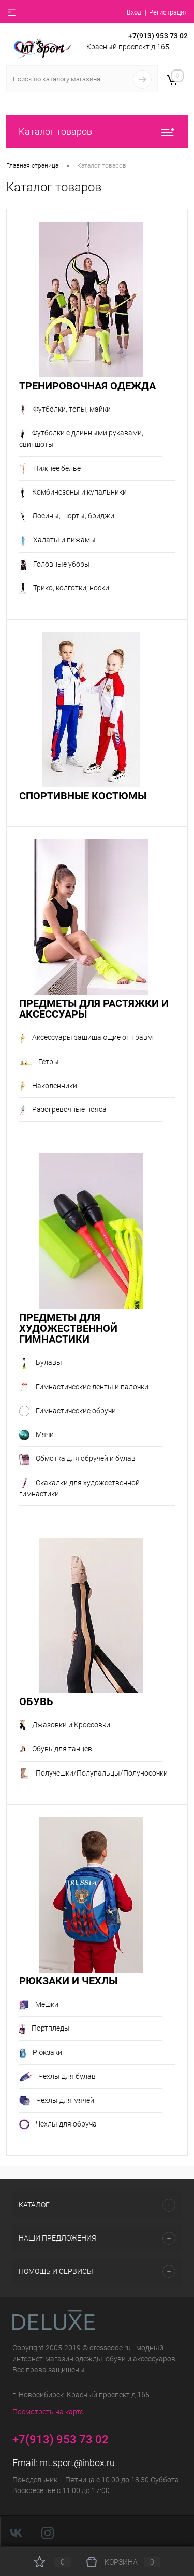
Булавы (49, 1362)
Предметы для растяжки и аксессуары (94, 1009)
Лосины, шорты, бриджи (73, 516)
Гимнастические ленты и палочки (92, 1387)
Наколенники (55, 1086)
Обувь (36, 1702)
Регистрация (168, 12)
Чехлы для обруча (66, 2124)
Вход (134, 12)
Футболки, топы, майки (72, 409)
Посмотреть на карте (48, 2412)
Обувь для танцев (62, 1749)
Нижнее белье (57, 468)
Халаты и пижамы (64, 540)
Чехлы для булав (67, 2076)
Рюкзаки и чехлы (68, 1981)
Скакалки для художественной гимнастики (79, 1488)
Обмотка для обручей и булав (86, 1458)
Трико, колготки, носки (71, 588)
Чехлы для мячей (65, 2100)
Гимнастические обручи (76, 1411)
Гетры (49, 1062)
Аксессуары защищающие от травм (92, 1037)
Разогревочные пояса (69, 1109)
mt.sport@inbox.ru (77, 2463)
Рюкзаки (47, 2052)
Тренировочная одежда (87, 386)
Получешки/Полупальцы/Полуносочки (102, 1773)
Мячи (45, 1434)
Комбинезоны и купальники (79, 492)
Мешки (47, 2004)
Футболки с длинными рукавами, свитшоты (81, 438)
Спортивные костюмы (83, 796)
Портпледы (51, 2028)
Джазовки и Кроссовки (71, 1725)
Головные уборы (62, 564)
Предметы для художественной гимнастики (68, 1328)
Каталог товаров (55, 131)
